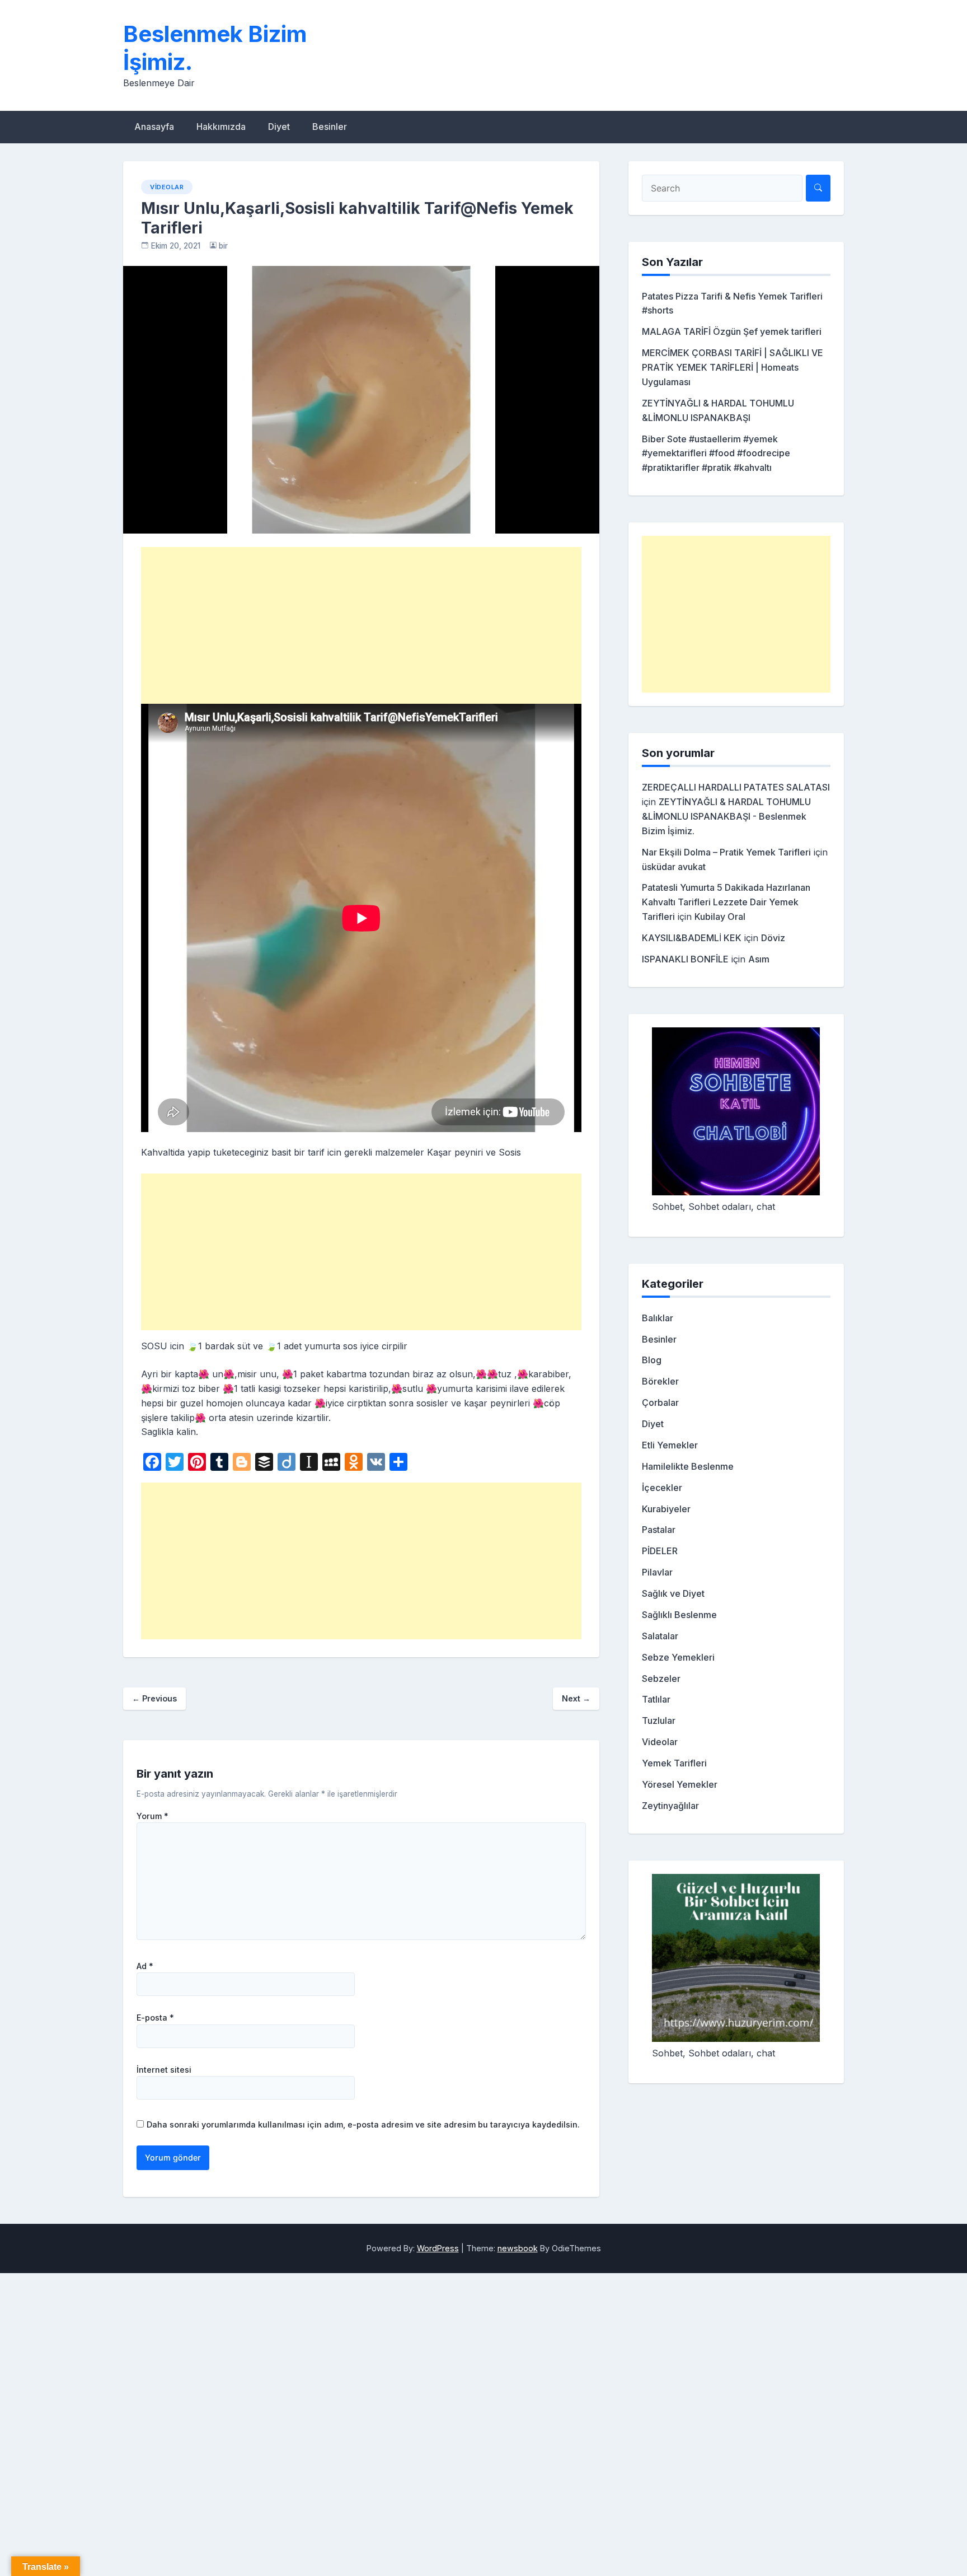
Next (576, 1698)
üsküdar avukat (674, 867)
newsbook (518, 2248)
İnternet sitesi (164, 2070)
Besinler (330, 127)
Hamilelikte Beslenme (688, 1466)
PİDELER (660, 1551)
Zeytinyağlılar (670, 1806)
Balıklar (658, 1318)
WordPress (438, 2248)
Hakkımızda (221, 127)
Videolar (167, 187)
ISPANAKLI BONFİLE (685, 959)
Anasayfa (154, 127)
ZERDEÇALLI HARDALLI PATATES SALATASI (736, 787)
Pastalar (659, 1530)
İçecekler (662, 1488)
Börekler (660, 1381)
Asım (759, 959)
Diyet (279, 127)
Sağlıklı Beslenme (679, 1615)
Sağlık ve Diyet (673, 1593)
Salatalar (660, 1636)
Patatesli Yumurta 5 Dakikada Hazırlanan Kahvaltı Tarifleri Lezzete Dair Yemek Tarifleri (726, 902)
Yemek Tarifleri (674, 1763)
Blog (652, 1360)
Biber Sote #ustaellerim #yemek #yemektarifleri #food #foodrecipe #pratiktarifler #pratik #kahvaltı (716, 454)
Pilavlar (657, 1572)
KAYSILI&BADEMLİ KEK (692, 938)
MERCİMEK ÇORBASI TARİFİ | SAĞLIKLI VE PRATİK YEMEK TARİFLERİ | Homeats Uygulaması (733, 367)
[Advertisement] (361, 625)
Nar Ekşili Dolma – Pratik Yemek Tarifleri (726, 852)
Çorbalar (660, 1402)
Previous (154, 1698)
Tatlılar (656, 1699)
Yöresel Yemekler (680, 1784)
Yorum (152, 1816)
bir (223, 246)
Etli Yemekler (670, 1445)
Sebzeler (661, 1679)
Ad (145, 1966)
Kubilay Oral (720, 917)
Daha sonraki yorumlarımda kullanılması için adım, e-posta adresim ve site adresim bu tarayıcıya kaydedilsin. (363, 2124)
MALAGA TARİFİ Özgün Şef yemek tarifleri (732, 331)
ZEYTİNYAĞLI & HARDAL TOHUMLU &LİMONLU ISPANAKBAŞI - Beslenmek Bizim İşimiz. (726, 816)
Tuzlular (659, 1721)
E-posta (155, 2018)
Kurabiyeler (666, 1509)
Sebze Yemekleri (678, 1657)
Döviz (773, 938)
